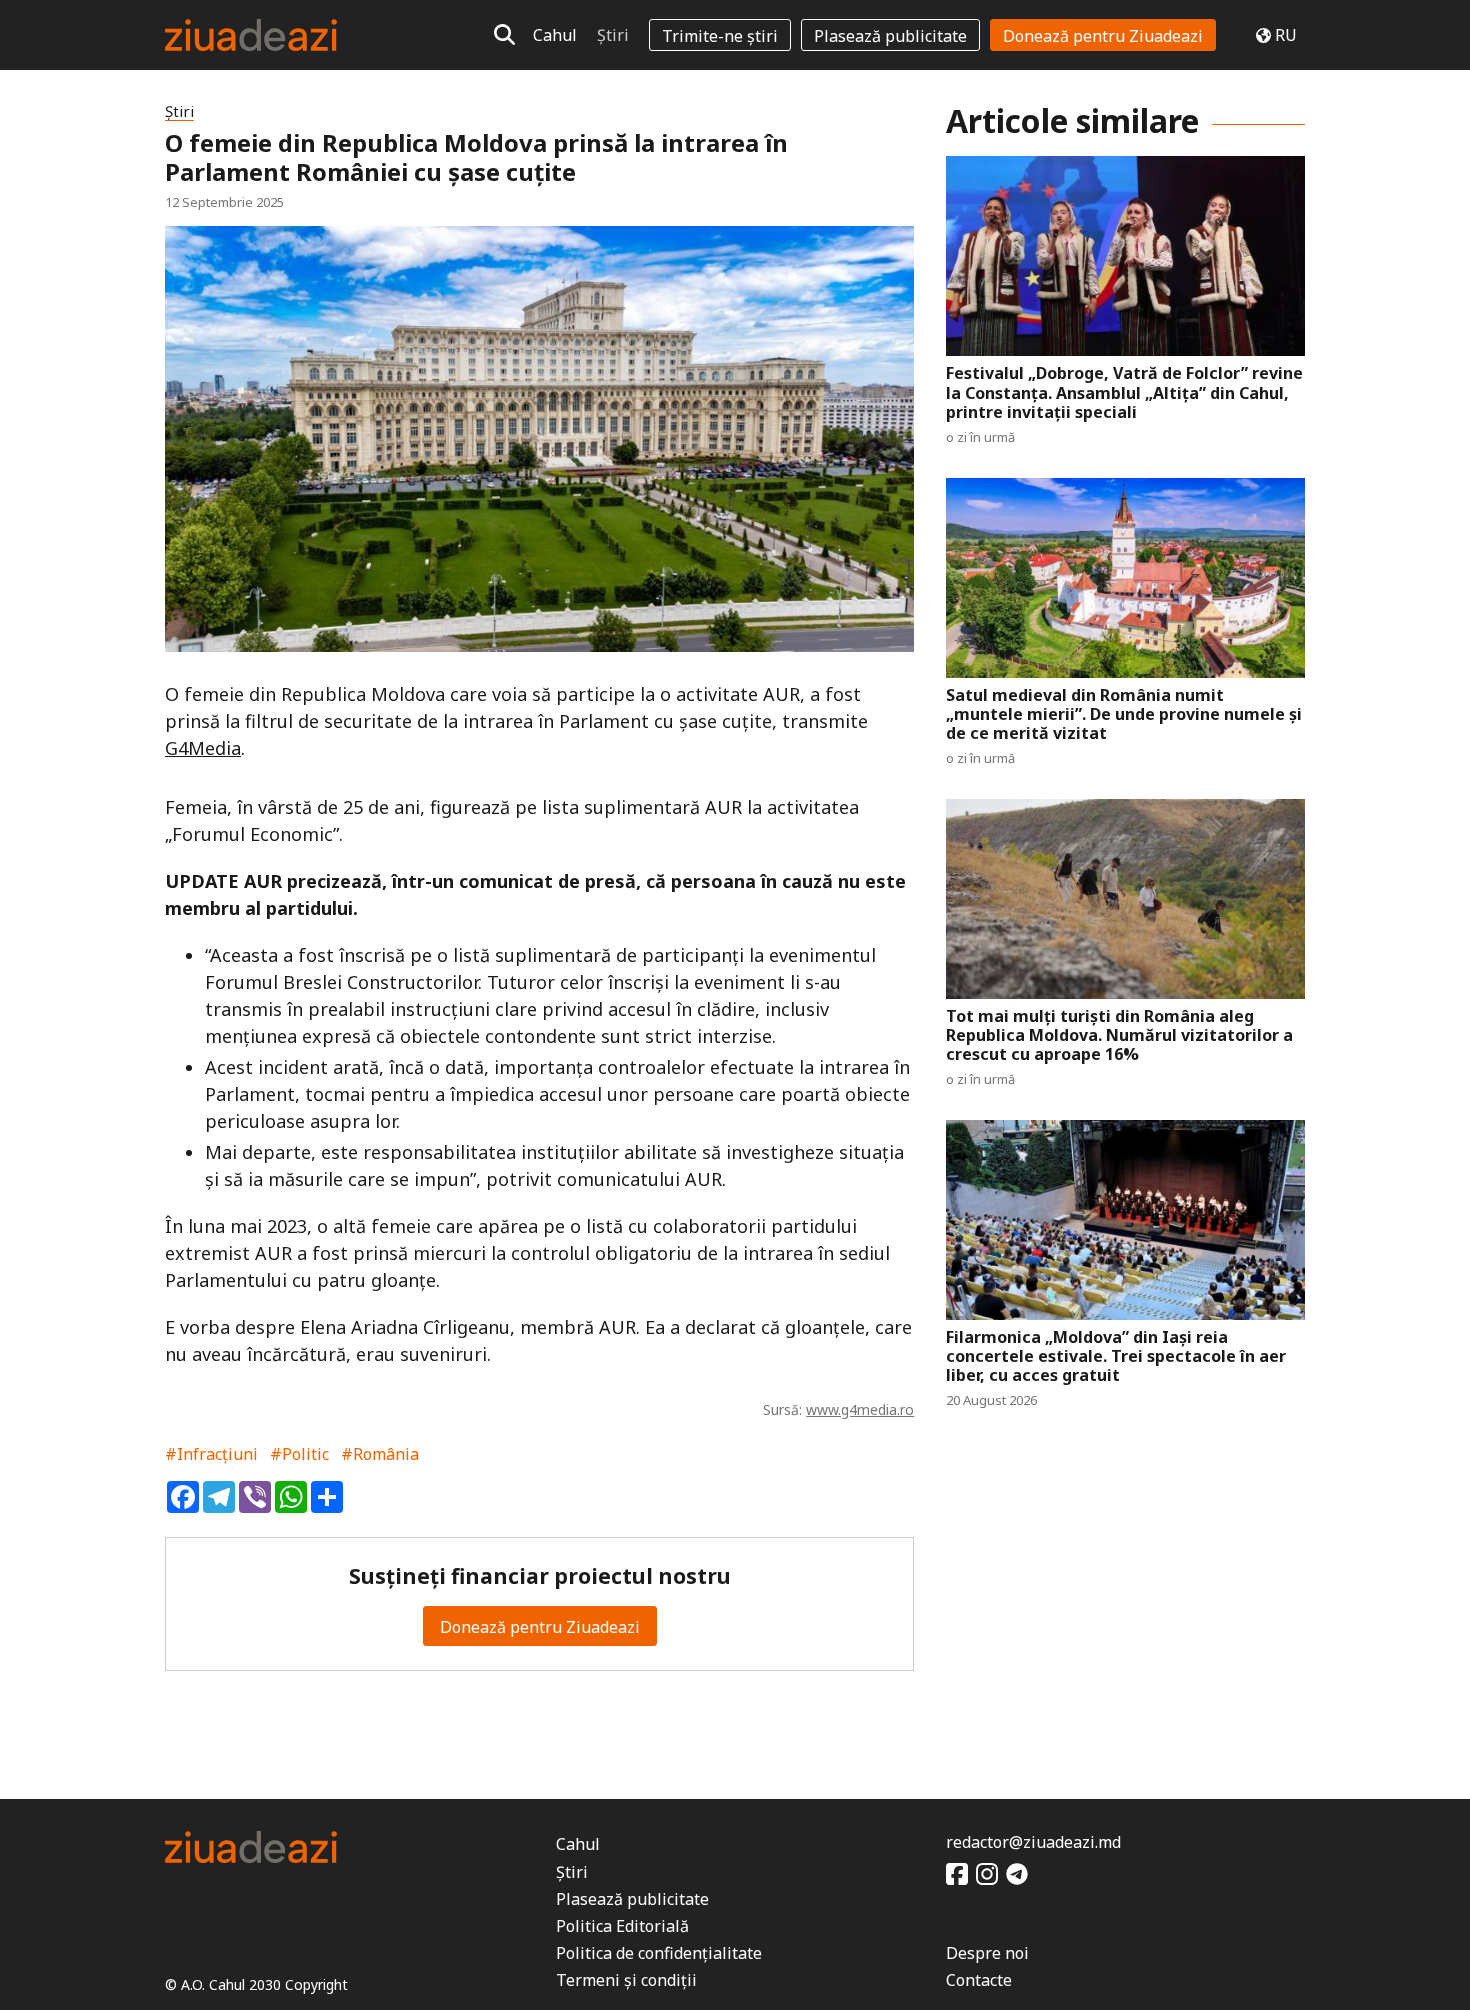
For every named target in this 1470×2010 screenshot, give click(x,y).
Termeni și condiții (626, 1980)
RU (1286, 35)
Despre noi (987, 1953)
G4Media (203, 748)
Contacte (979, 1980)
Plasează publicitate (890, 36)
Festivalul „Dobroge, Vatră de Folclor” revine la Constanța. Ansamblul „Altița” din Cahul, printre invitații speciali (1124, 393)
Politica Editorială (622, 1926)
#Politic (299, 1454)
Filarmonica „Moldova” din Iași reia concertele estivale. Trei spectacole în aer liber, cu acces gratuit (1116, 1357)
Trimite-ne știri (720, 36)
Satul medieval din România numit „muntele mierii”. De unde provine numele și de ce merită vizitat (1124, 715)
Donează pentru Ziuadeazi (1103, 36)
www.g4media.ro (860, 1409)
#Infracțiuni (211, 1454)
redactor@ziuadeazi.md (1033, 1842)
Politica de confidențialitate (659, 1953)
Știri (613, 35)
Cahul (555, 35)
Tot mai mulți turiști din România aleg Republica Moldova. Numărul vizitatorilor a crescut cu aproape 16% (1119, 1036)
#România (380, 1454)
